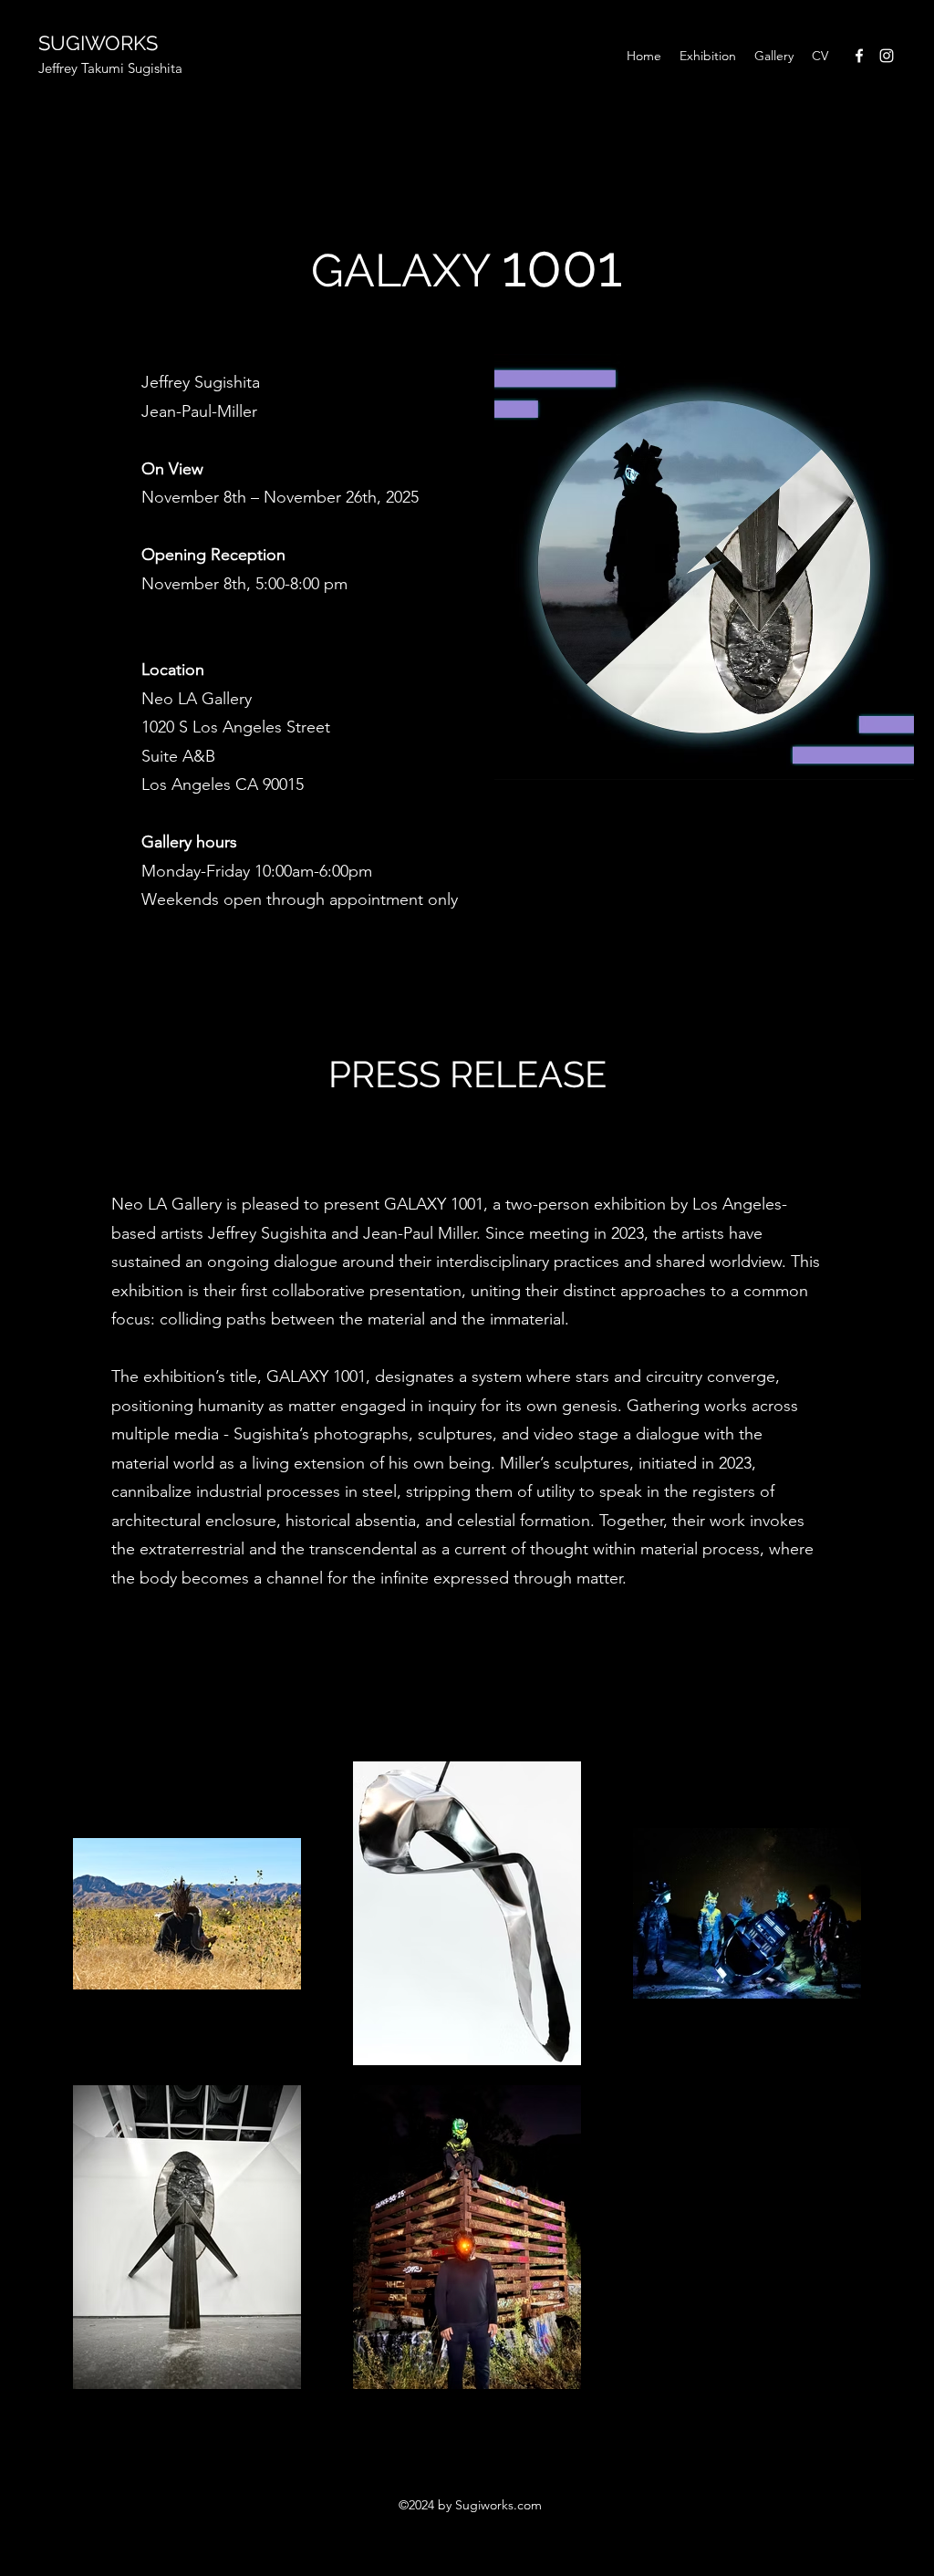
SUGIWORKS (98, 43)
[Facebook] (859, 56)
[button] (708, 56)
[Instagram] (887, 56)
